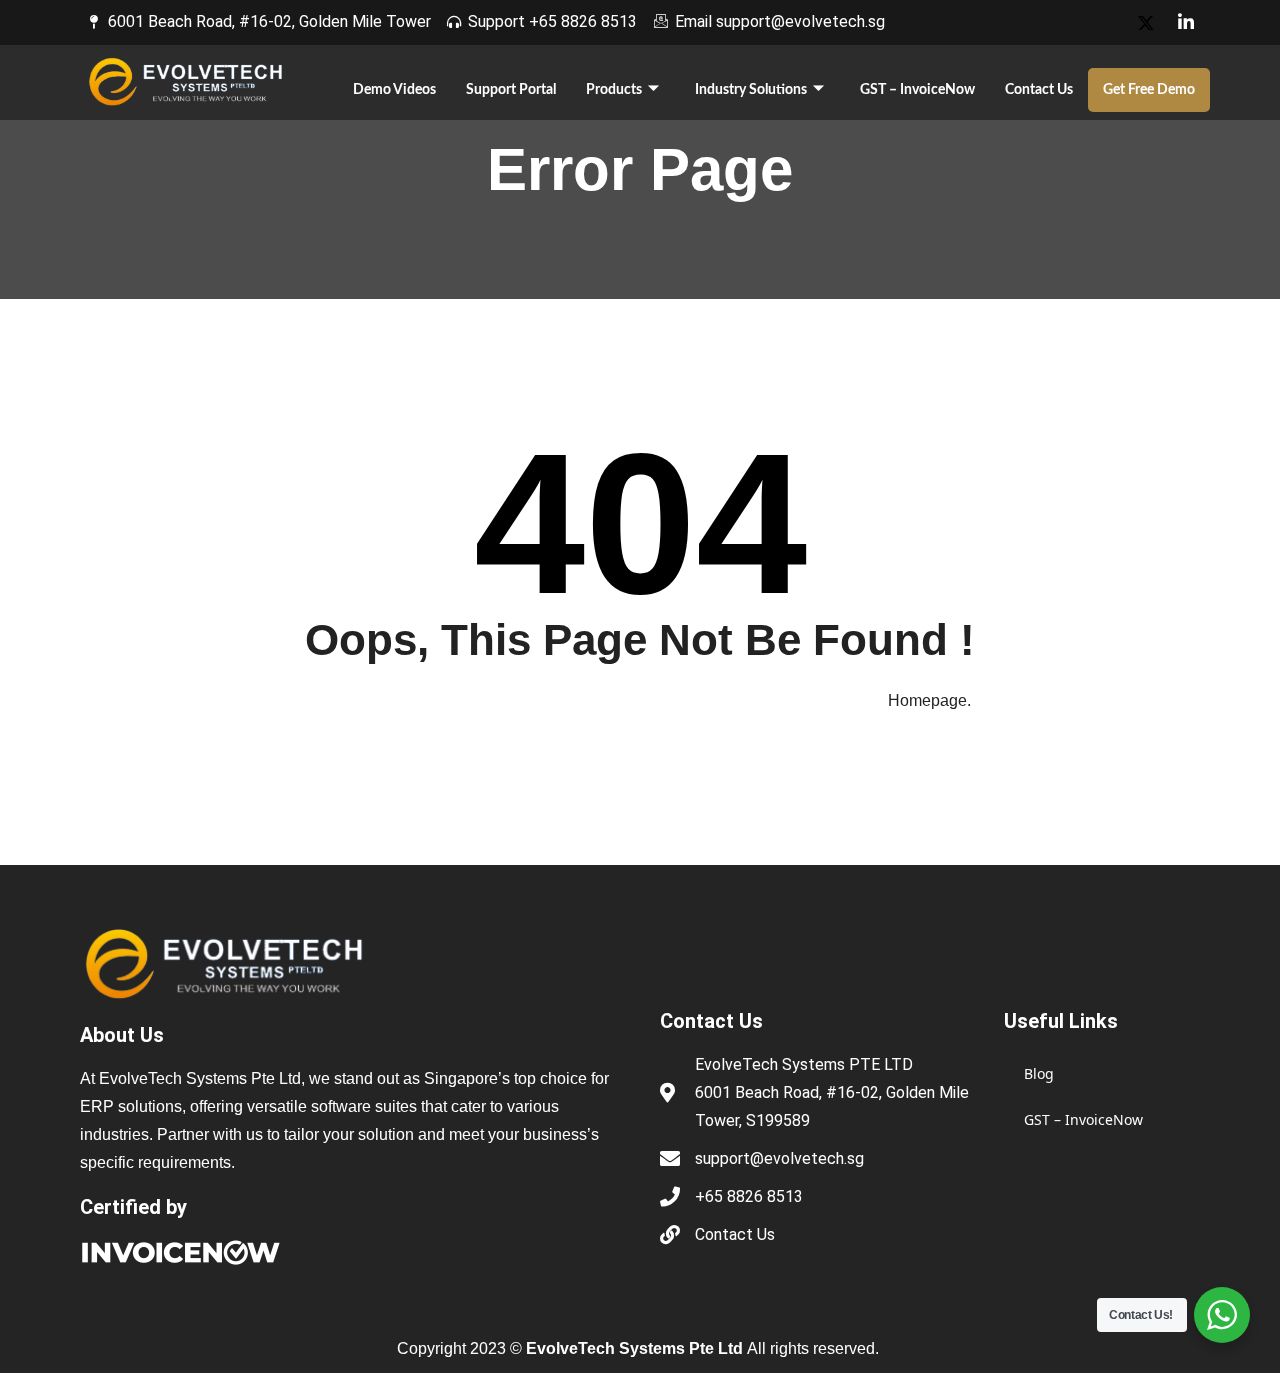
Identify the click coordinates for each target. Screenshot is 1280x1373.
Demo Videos (394, 90)
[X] (1146, 22)
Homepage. (929, 700)
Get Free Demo (1149, 90)
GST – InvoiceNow (917, 90)
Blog (1039, 1073)
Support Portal (511, 90)
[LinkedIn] (1186, 22)
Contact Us (1039, 90)
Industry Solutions (751, 90)
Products (614, 90)
